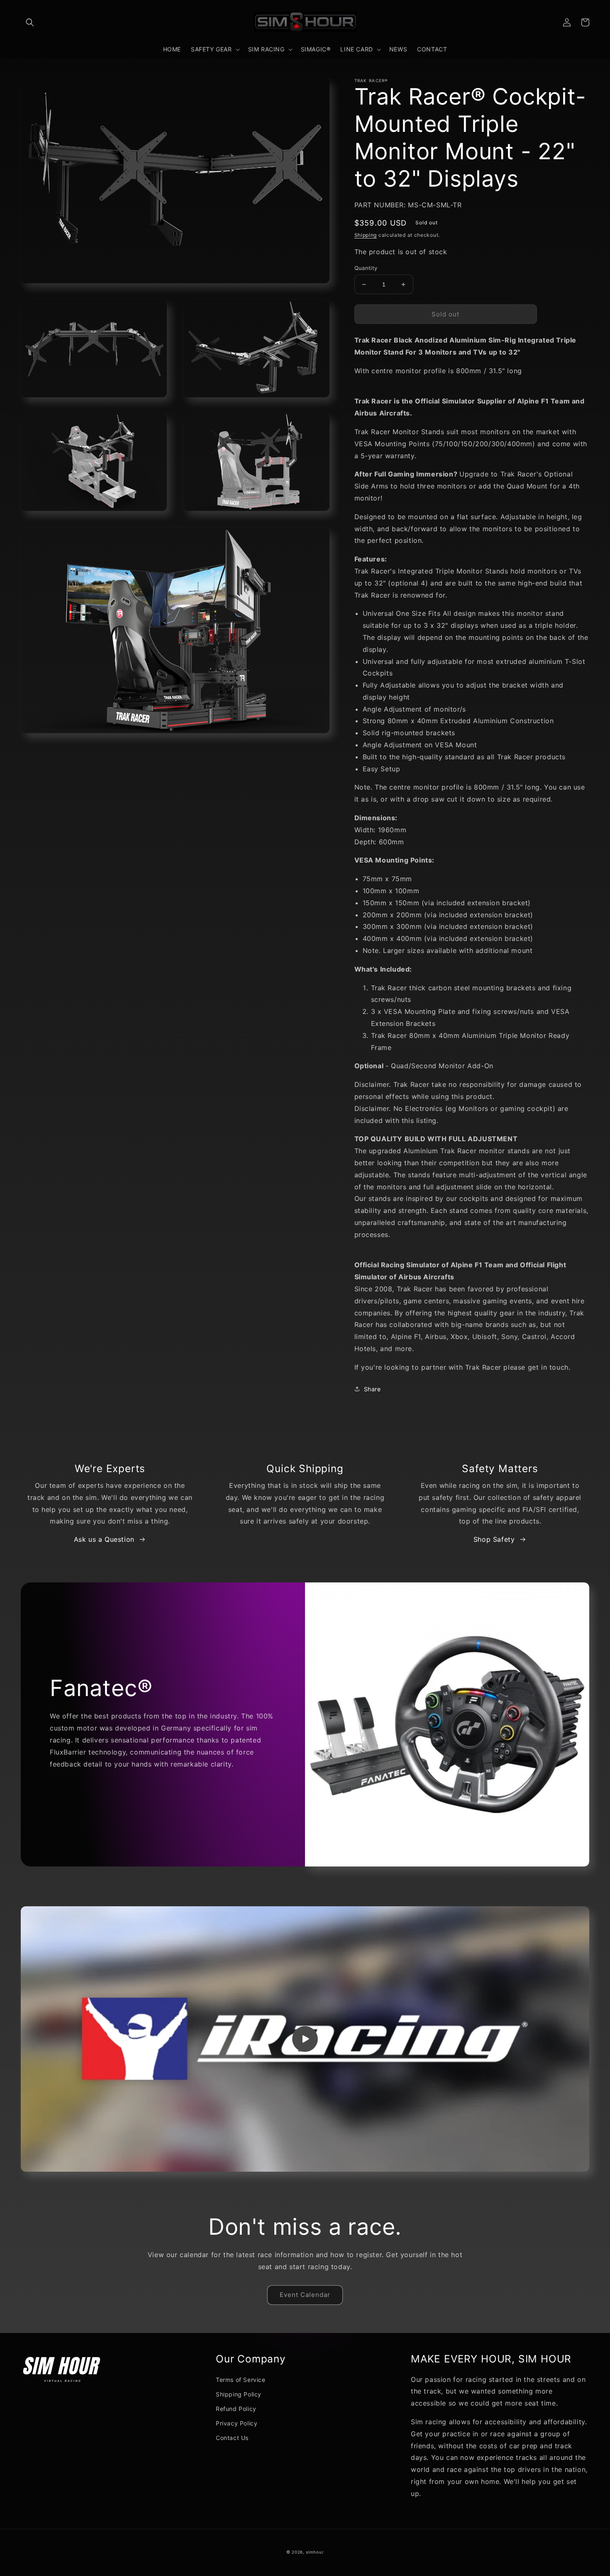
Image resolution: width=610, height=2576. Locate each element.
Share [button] (372, 1389)
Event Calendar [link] (305, 2295)
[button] (30, 22)
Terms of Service (241, 2380)
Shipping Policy (239, 2394)
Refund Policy (236, 2409)
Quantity (366, 268)
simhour (315, 2552)
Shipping (366, 235)
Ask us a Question (104, 1539)
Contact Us (232, 2438)
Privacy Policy (237, 2423)
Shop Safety (494, 1539)
